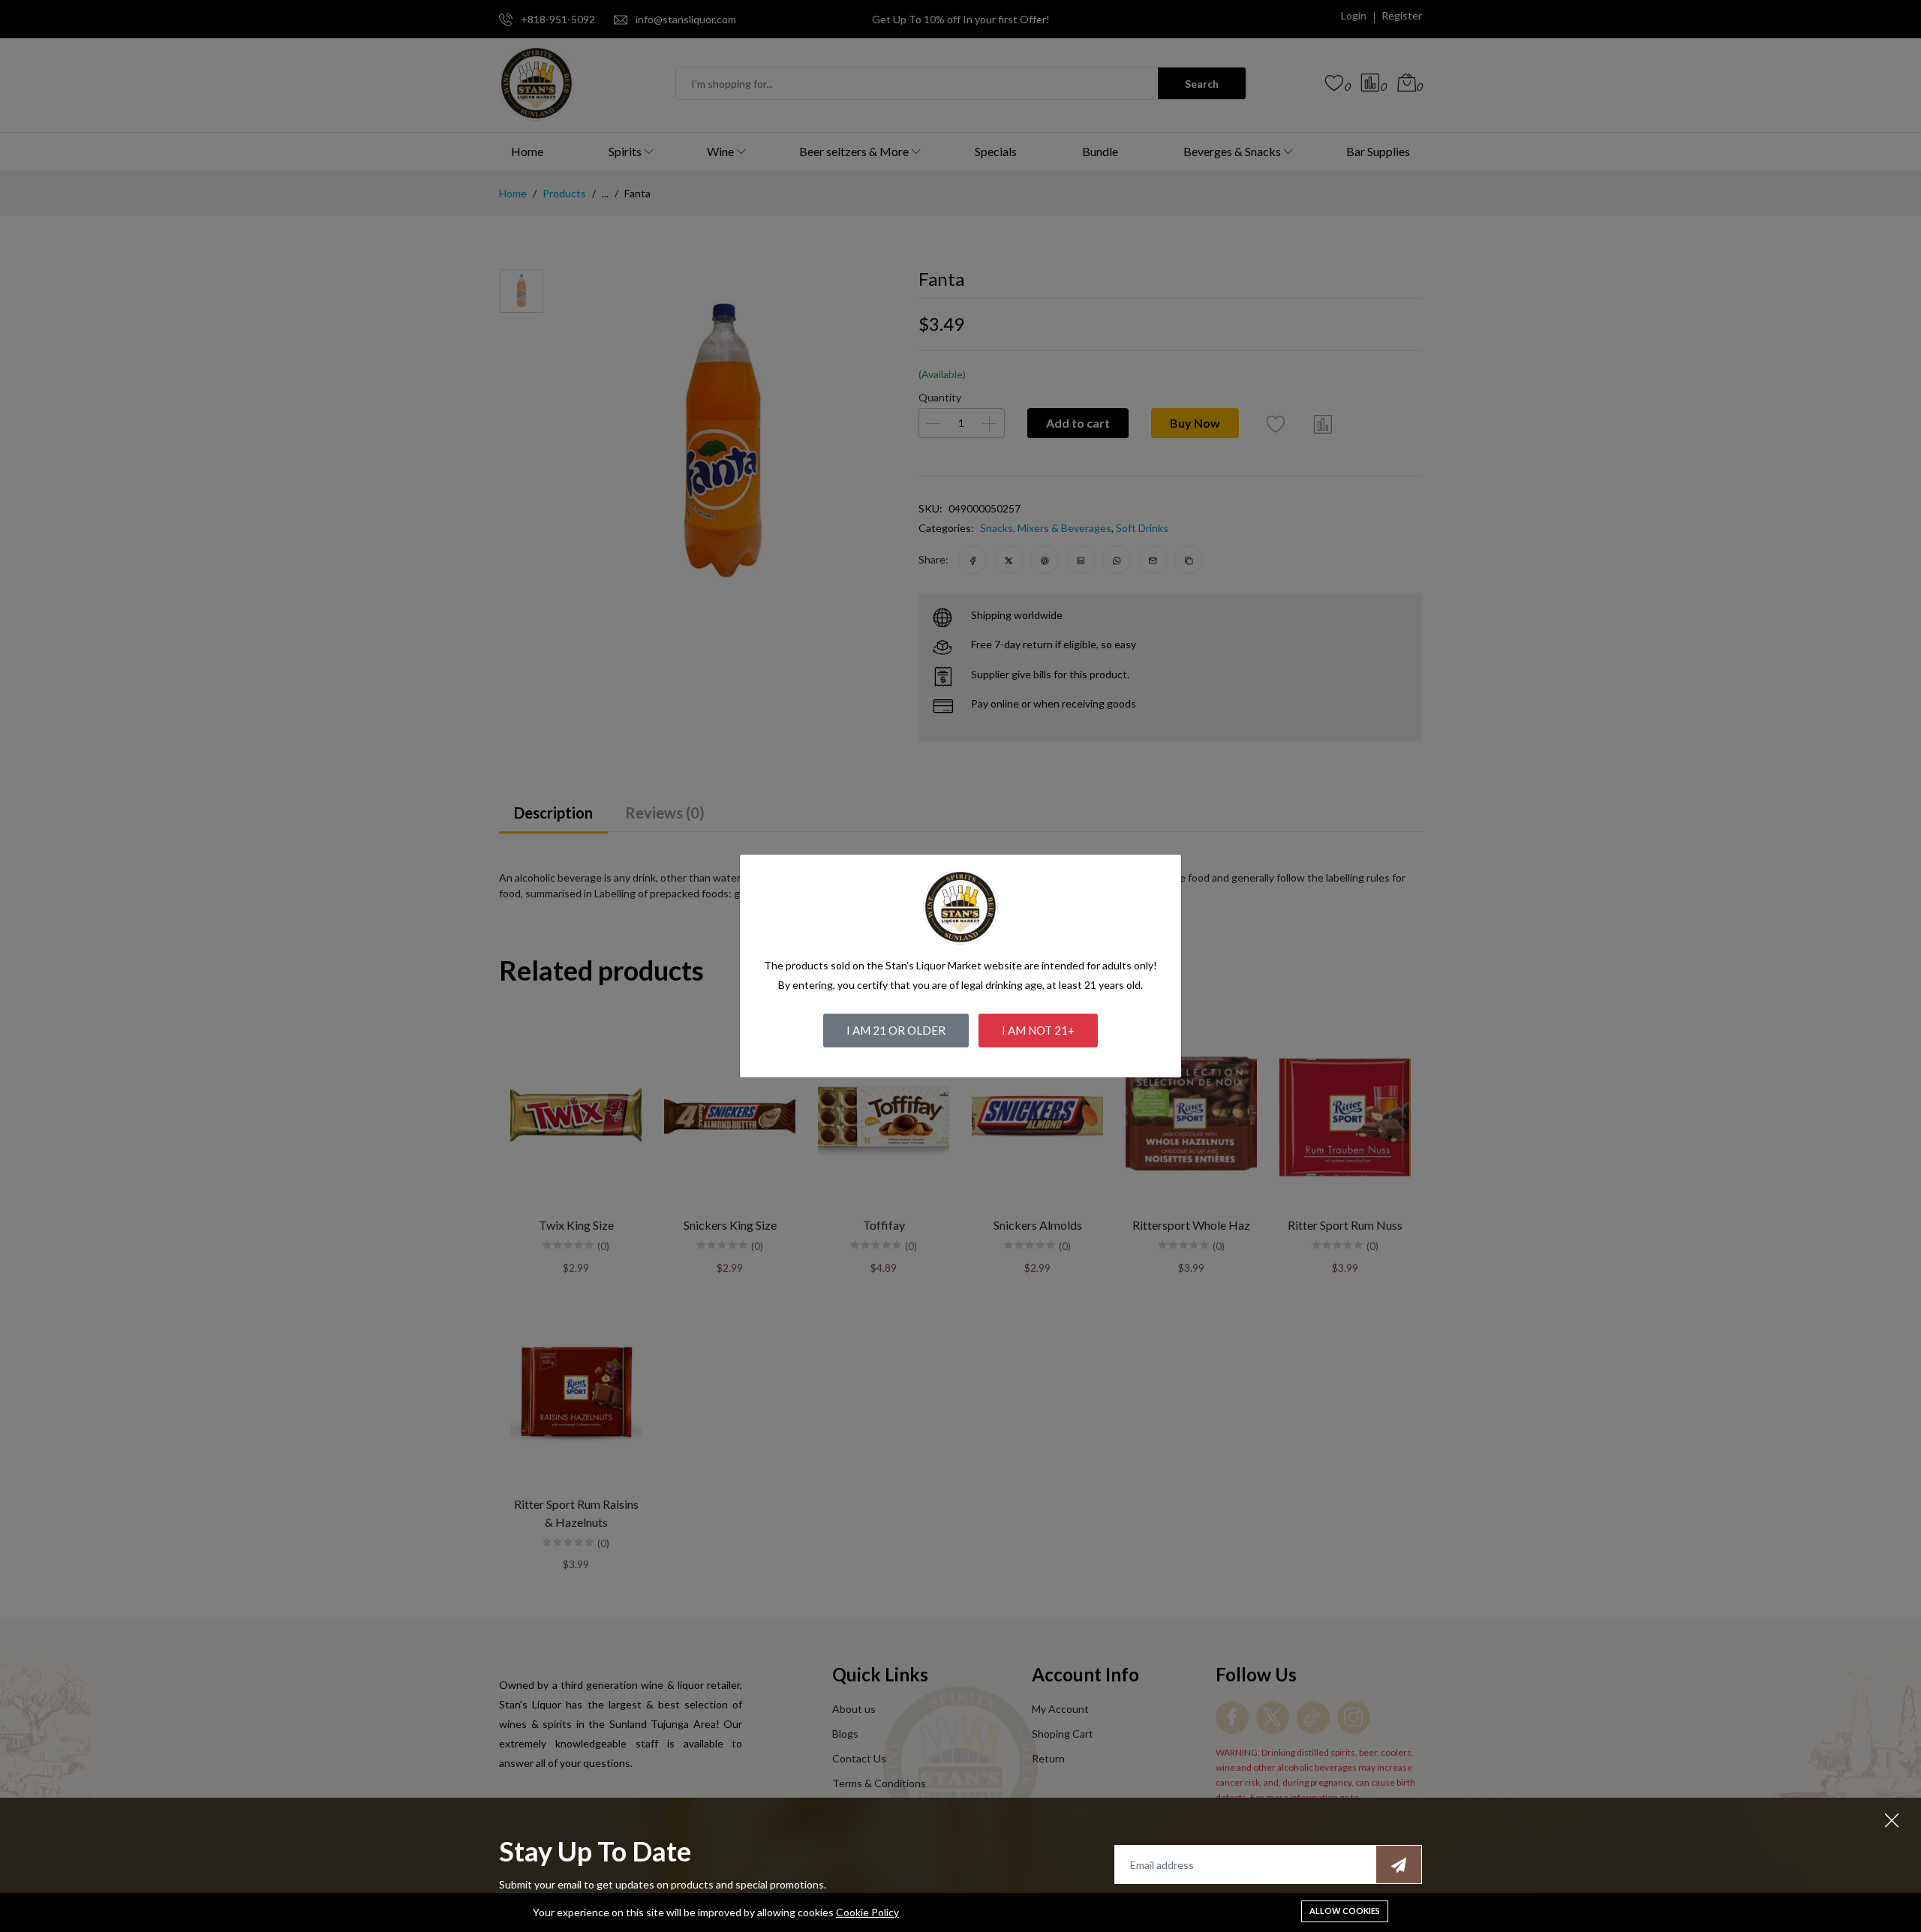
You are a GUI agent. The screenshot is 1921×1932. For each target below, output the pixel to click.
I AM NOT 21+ (1038, 1030)
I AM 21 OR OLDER (896, 1030)
